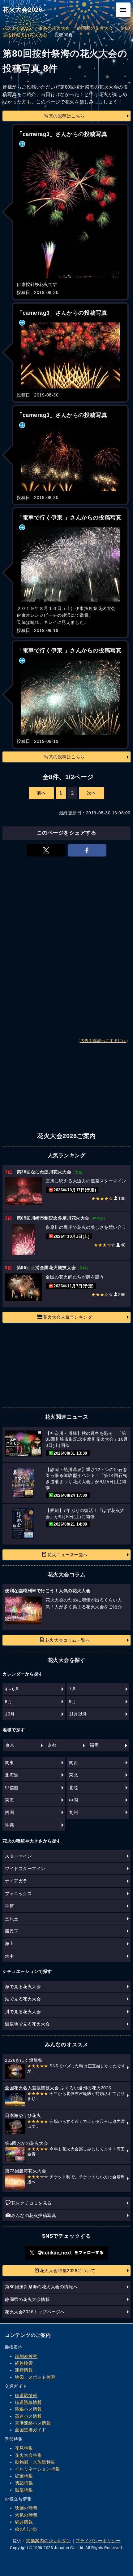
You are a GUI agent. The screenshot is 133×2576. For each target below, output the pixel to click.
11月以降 (78, 1714)
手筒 (9, 1906)
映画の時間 (26, 2508)
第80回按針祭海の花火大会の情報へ (41, 2287)
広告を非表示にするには (103, 1041)
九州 (73, 1812)
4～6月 (12, 1689)
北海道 (12, 1775)
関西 (73, 1763)
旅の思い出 (26, 2529)
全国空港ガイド (31, 2430)
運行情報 (24, 2370)
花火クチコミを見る (31, 2203)
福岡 (94, 1745)
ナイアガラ (16, 1881)
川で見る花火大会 (23, 2012)
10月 (10, 1714)
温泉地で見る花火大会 (27, 2024)
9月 (73, 1702)
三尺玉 (12, 1919)
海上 (9, 1943)
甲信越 (12, 1788)
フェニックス (18, 1894)
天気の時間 (26, 2515)
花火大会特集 (28, 2455)
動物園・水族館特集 (35, 2462)
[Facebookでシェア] (87, 850)
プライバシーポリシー (98, 2541)
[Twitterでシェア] (46, 850)
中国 (73, 1800)
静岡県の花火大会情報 (27, 2299)
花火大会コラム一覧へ (68, 1640)
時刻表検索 (26, 2356)
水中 (9, 1956)
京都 (52, 1745)
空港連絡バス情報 (33, 2423)
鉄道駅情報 (26, 2395)
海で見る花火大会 (23, 1987)
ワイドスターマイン (25, 1868)
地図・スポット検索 (35, 2377)
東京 (10, 1745)
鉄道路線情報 (28, 2402)
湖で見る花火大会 (23, 1999)
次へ (92, 793)
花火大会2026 (22, 10)
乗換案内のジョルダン (48, 2541)
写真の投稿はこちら (64, 116)
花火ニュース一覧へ (68, 1555)
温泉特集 (24, 2490)
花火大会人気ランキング (68, 1317)
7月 (73, 1689)
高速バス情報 (28, 2416)
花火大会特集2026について (68, 2271)
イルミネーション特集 (37, 2469)
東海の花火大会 (54, 28)
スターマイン (18, 1856)
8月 (9, 1702)
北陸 (73, 1788)
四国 (9, 1812)
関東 (9, 1763)
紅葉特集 (24, 2476)
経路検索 (24, 2363)
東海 (9, 1800)
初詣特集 (24, 2483)
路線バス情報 (28, 2409)
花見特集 (24, 2448)
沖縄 (9, 1825)
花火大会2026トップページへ (35, 2312)
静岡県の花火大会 (95, 28)
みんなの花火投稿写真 (34, 2215)
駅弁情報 (24, 2522)
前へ (41, 793)
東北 (73, 1775)
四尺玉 (12, 1931)
